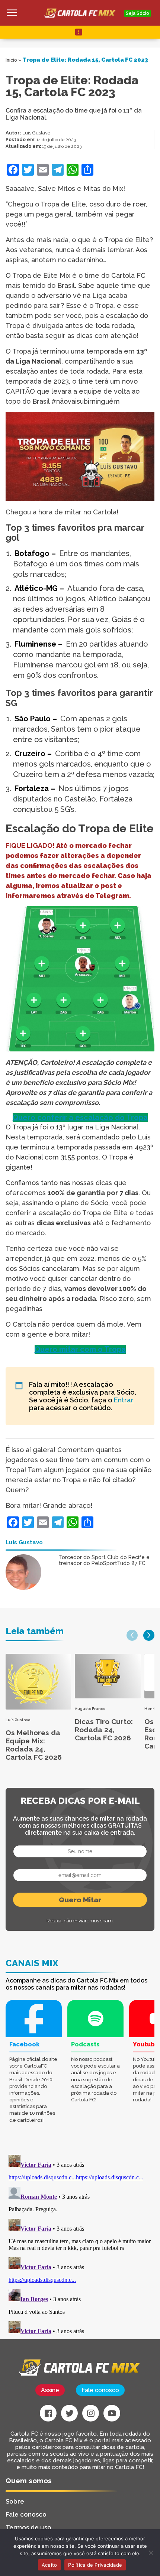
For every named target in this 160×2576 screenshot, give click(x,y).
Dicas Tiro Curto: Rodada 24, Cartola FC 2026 (104, 1730)
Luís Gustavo (36, 133)
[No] (151, 2553)
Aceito (49, 2565)
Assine (50, 2390)
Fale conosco (100, 2390)
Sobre (15, 2501)
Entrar (124, 1400)
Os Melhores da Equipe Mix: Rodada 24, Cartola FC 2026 (34, 1745)
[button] (132, 1635)
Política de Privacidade (95, 2565)
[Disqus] (80, 2245)
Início (11, 60)
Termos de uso (28, 2527)
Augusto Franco (90, 1709)
